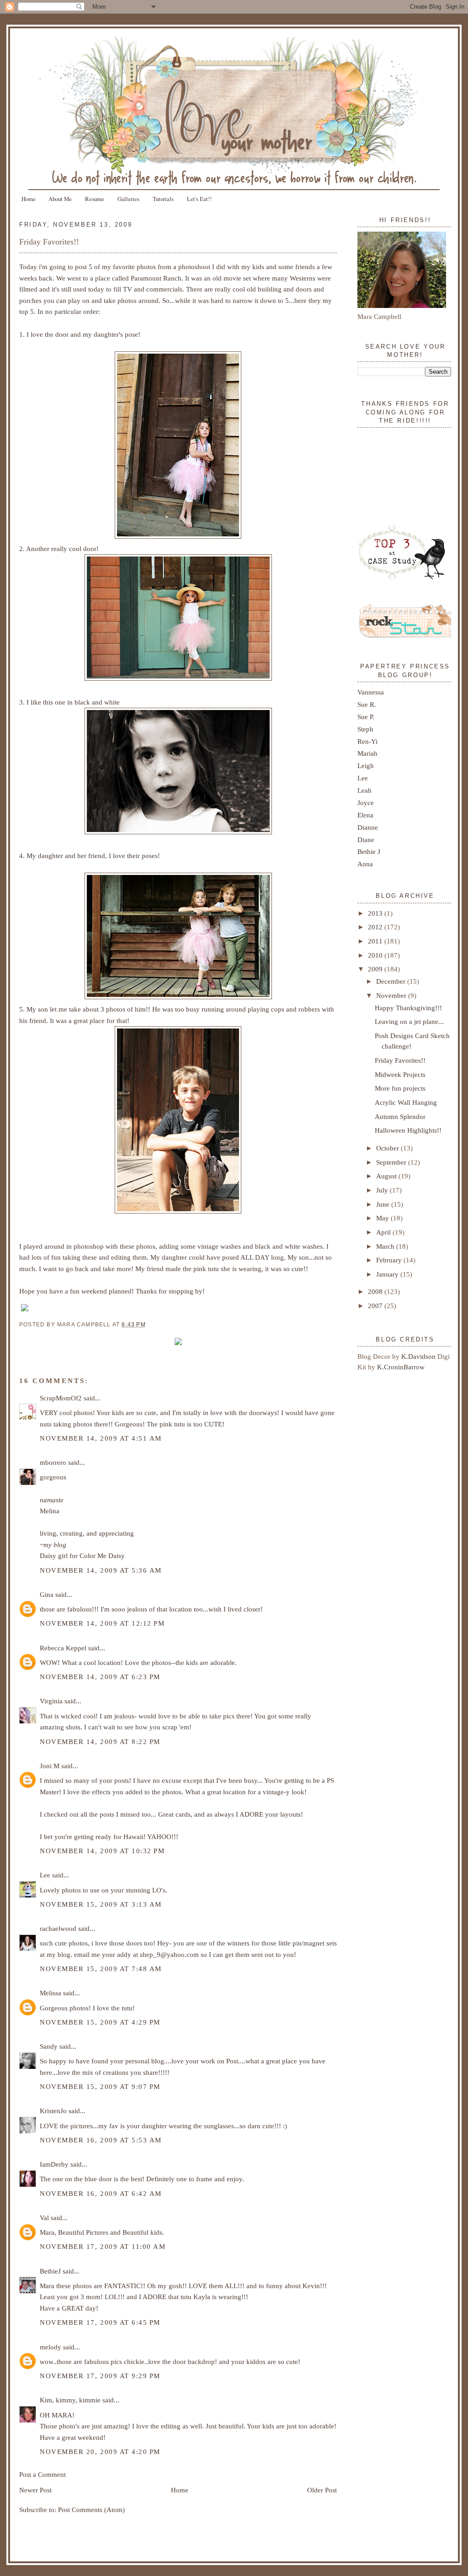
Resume (95, 199)
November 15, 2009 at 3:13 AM (101, 1904)
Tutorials (163, 199)
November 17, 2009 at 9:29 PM (100, 2376)
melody (51, 2347)
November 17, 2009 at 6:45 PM (100, 2322)
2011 (376, 941)
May (383, 1218)
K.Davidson (419, 1356)
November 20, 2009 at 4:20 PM (100, 2451)
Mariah (367, 753)
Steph (365, 729)
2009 (376, 969)
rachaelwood (58, 1928)
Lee (45, 1875)
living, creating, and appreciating (87, 1533)
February (390, 1260)
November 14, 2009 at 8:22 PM (100, 1741)
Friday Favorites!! (49, 242)
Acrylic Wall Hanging (406, 1102)
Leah (364, 790)
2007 (376, 1306)
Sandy (49, 2046)
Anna (365, 864)
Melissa (51, 1993)
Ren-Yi (367, 741)
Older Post (322, 2490)
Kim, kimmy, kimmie (70, 2400)
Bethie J (369, 851)
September (392, 1162)
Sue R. (367, 704)
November (392, 995)
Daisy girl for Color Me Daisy (82, 1556)
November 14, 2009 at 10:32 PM (102, 1851)
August (387, 1176)
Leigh (366, 766)
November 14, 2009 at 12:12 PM (102, 1623)
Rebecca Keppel (63, 1648)
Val (44, 2218)
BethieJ (50, 2271)
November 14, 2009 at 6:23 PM (100, 1677)
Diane (366, 840)
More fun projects (400, 1088)
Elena (365, 815)
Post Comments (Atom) (91, 2510)
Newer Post (35, 2490)
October (388, 1148)
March (386, 1246)
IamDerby (54, 2164)
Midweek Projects (400, 1074)
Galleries (128, 199)
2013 (376, 913)
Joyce (366, 803)
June (384, 1204)
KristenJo (53, 2111)
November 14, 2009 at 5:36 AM (101, 1570)
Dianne (368, 827)
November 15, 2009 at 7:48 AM (101, 1969)
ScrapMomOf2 (61, 1398)
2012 (376, 927)
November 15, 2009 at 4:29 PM (100, 2022)
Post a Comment (43, 2474)
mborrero (53, 1462)
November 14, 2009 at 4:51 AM (101, 1438)
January (388, 1274)
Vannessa (371, 692)
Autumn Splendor (400, 1116)
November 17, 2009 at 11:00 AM (103, 2246)
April (384, 1232)
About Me (60, 199)
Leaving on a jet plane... (409, 1021)
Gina (47, 1594)
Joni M (50, 1766)
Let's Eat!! (199, 199)
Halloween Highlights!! (408, 1130)
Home (29, 199)
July (383, 1190)
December (392, 981)
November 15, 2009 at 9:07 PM (100, 2086)
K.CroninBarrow (401, 1367)
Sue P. (366, 717)
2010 (376, 955)
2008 (376, 1291)
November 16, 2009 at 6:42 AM (101, 2193)
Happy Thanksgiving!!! (408, 1008)
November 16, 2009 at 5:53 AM (101, 2140)
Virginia (51, 1701)
